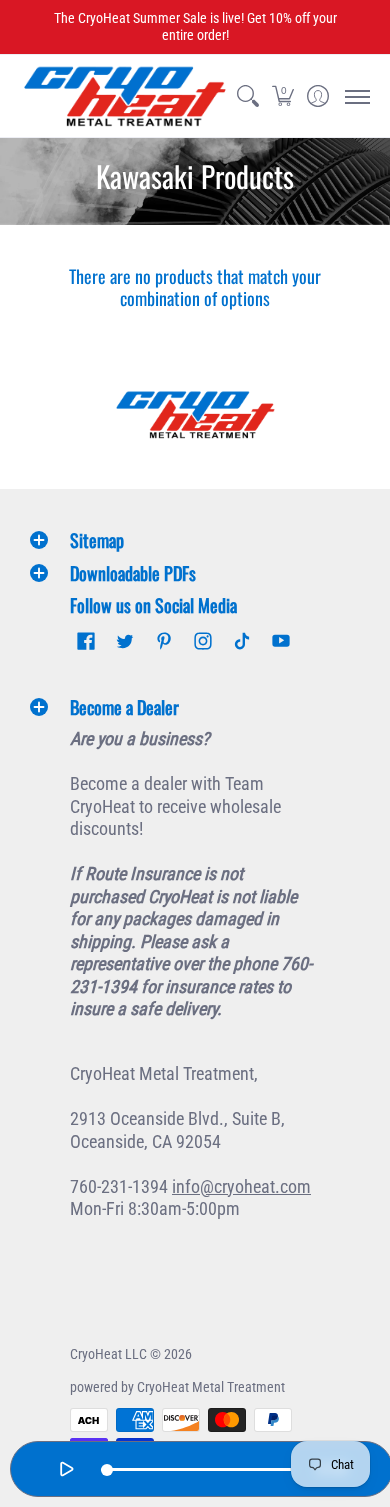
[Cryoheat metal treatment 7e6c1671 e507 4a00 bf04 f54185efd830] (195, 414)
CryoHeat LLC (108, 1354)
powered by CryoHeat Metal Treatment (177, 1387)
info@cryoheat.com (241, 1186)
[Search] (247, 96)
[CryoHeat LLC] (125, 96)
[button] (282, 96)
